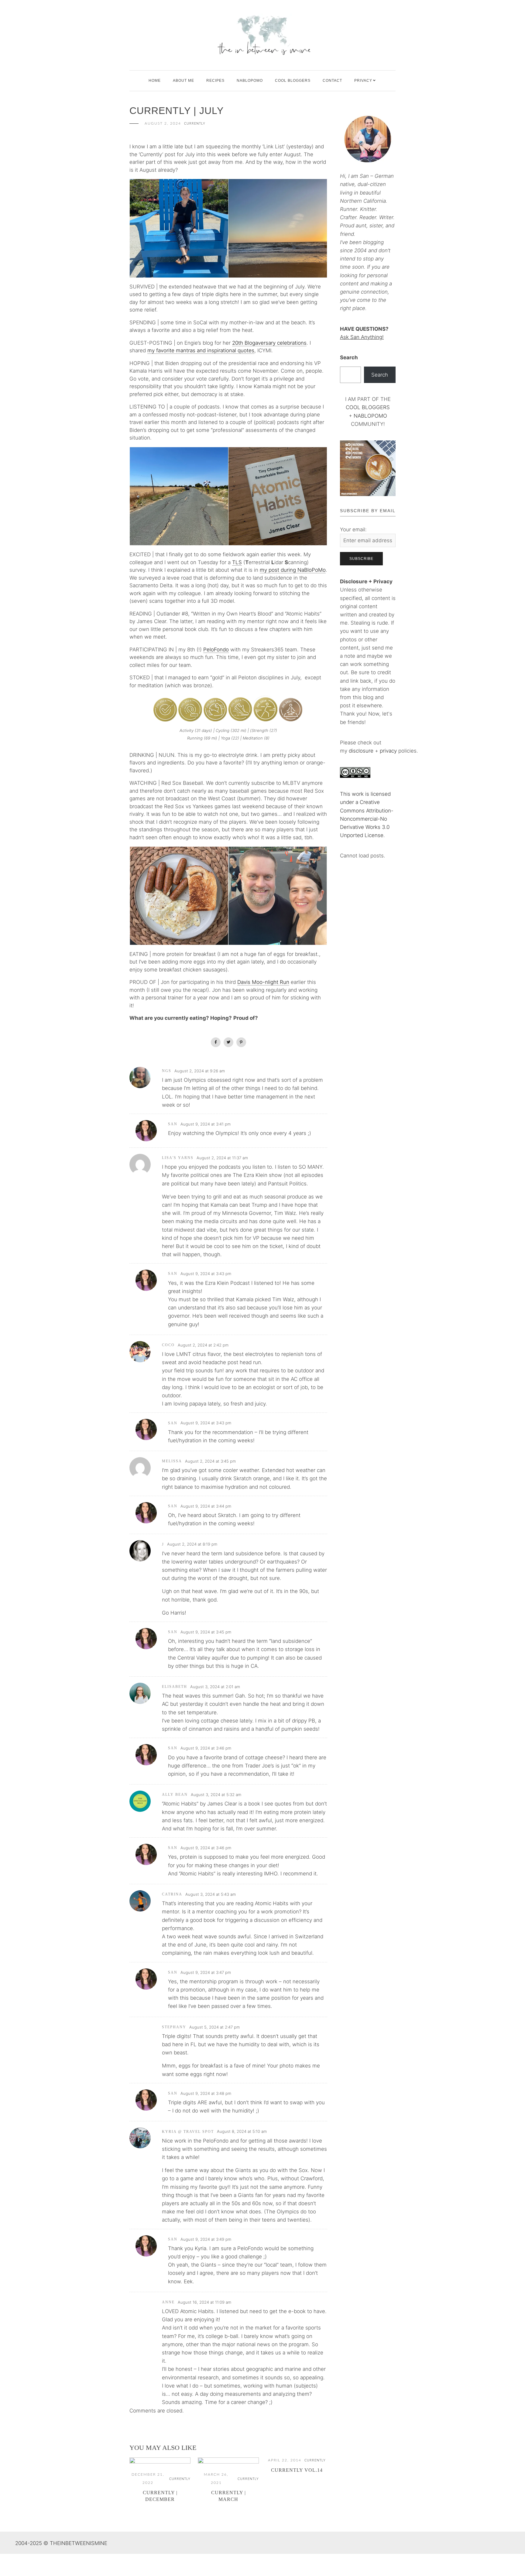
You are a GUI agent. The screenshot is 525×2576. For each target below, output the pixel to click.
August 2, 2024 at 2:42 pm (203, 1345)
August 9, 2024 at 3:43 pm (206, 1274)
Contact (332, 81)
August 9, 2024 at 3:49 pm (206, 2239)
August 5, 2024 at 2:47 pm (214, 2027)
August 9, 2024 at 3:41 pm (206, 1124)
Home (155, 81)
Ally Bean (175, 1795)
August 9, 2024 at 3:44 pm (206, 1506)
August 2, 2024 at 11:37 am (222, 1158)
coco (168, 1345)
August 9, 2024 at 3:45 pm (206, 1632)
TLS (237, 562)
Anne (168, 2302)
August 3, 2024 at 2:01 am (215, 1687)
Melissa (172, 1461)
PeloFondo (216, 650)
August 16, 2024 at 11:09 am (204, 2302)
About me (184, 81)
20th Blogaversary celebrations (269, 343)
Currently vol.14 (297, 2470)
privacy (389, 751)
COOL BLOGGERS (293, 81)
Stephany (174, 2027)
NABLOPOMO (370, 416)
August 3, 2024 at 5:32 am (216, 1795)
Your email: (353, 529)
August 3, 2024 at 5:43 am (211, 1894)
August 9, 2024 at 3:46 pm (206, 1748)
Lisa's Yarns (178, 1158)
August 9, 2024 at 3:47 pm (206, 1972)
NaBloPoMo (250, 81)
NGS (167, 1071)
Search (349, 357)
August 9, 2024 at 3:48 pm (206, 2093)
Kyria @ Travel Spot (188, 2132)
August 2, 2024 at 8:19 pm (192, 1544)
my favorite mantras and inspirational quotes (201, 350)
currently (195, 124)
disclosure (361, 751)
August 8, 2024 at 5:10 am (242, 2131)
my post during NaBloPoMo (293, 570)
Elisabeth (175, 1687)
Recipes (215, 81)
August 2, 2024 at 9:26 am (200, 1071)
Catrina (172, 1894)
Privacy (363, 81)
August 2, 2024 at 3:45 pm (210, 1461)
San (173, 1124)
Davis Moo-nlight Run (263, 982)
